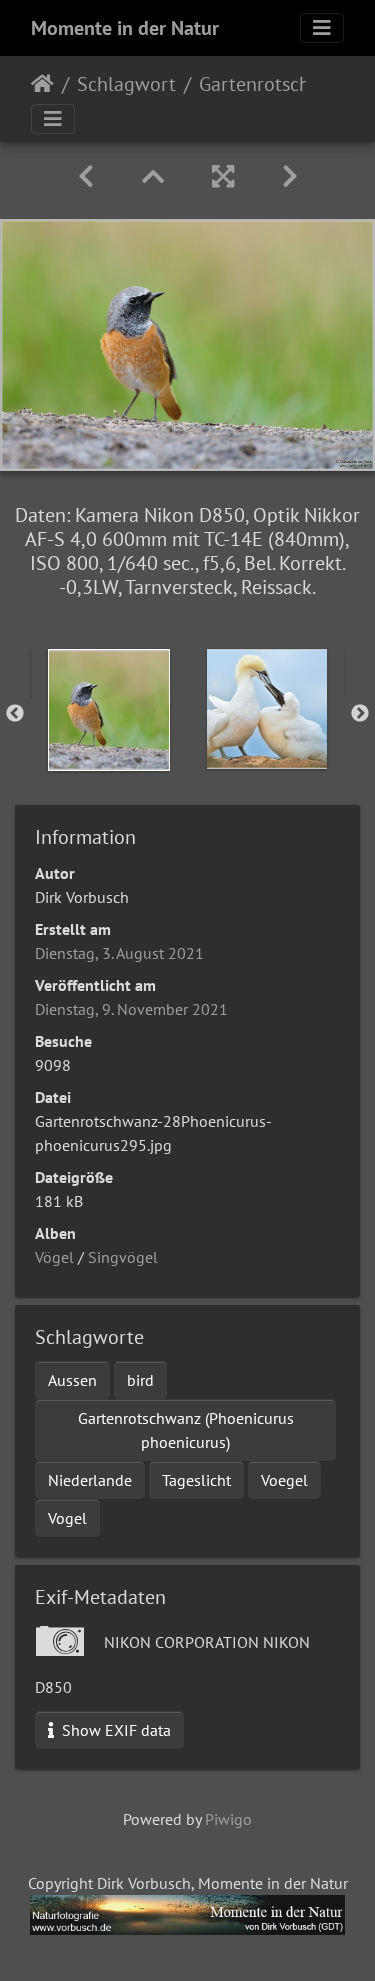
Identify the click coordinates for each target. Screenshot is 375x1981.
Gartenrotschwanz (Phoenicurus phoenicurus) (186, 1430)
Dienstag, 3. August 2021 (119, 953)
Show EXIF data (114, 1730)
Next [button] (360, 714)
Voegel (284, 1480)
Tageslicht (196, 1480)
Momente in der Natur (125, 28)
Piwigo (228, 1819)
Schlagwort (126, 84)
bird (140, 1380)
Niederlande (90, 1480)
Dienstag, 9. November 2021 (131, 1009)
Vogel (67, 1518)
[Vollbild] (223, 176)
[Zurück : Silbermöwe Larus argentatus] (86, 176)
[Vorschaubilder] (153, 176)
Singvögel (123, 1257)
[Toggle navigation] (322, 28)
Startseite (42, 84)
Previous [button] (15, 714)
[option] (109, 710)
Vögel (54, 1257)
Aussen (72, 1380)
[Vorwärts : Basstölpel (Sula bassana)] (290, 176)
